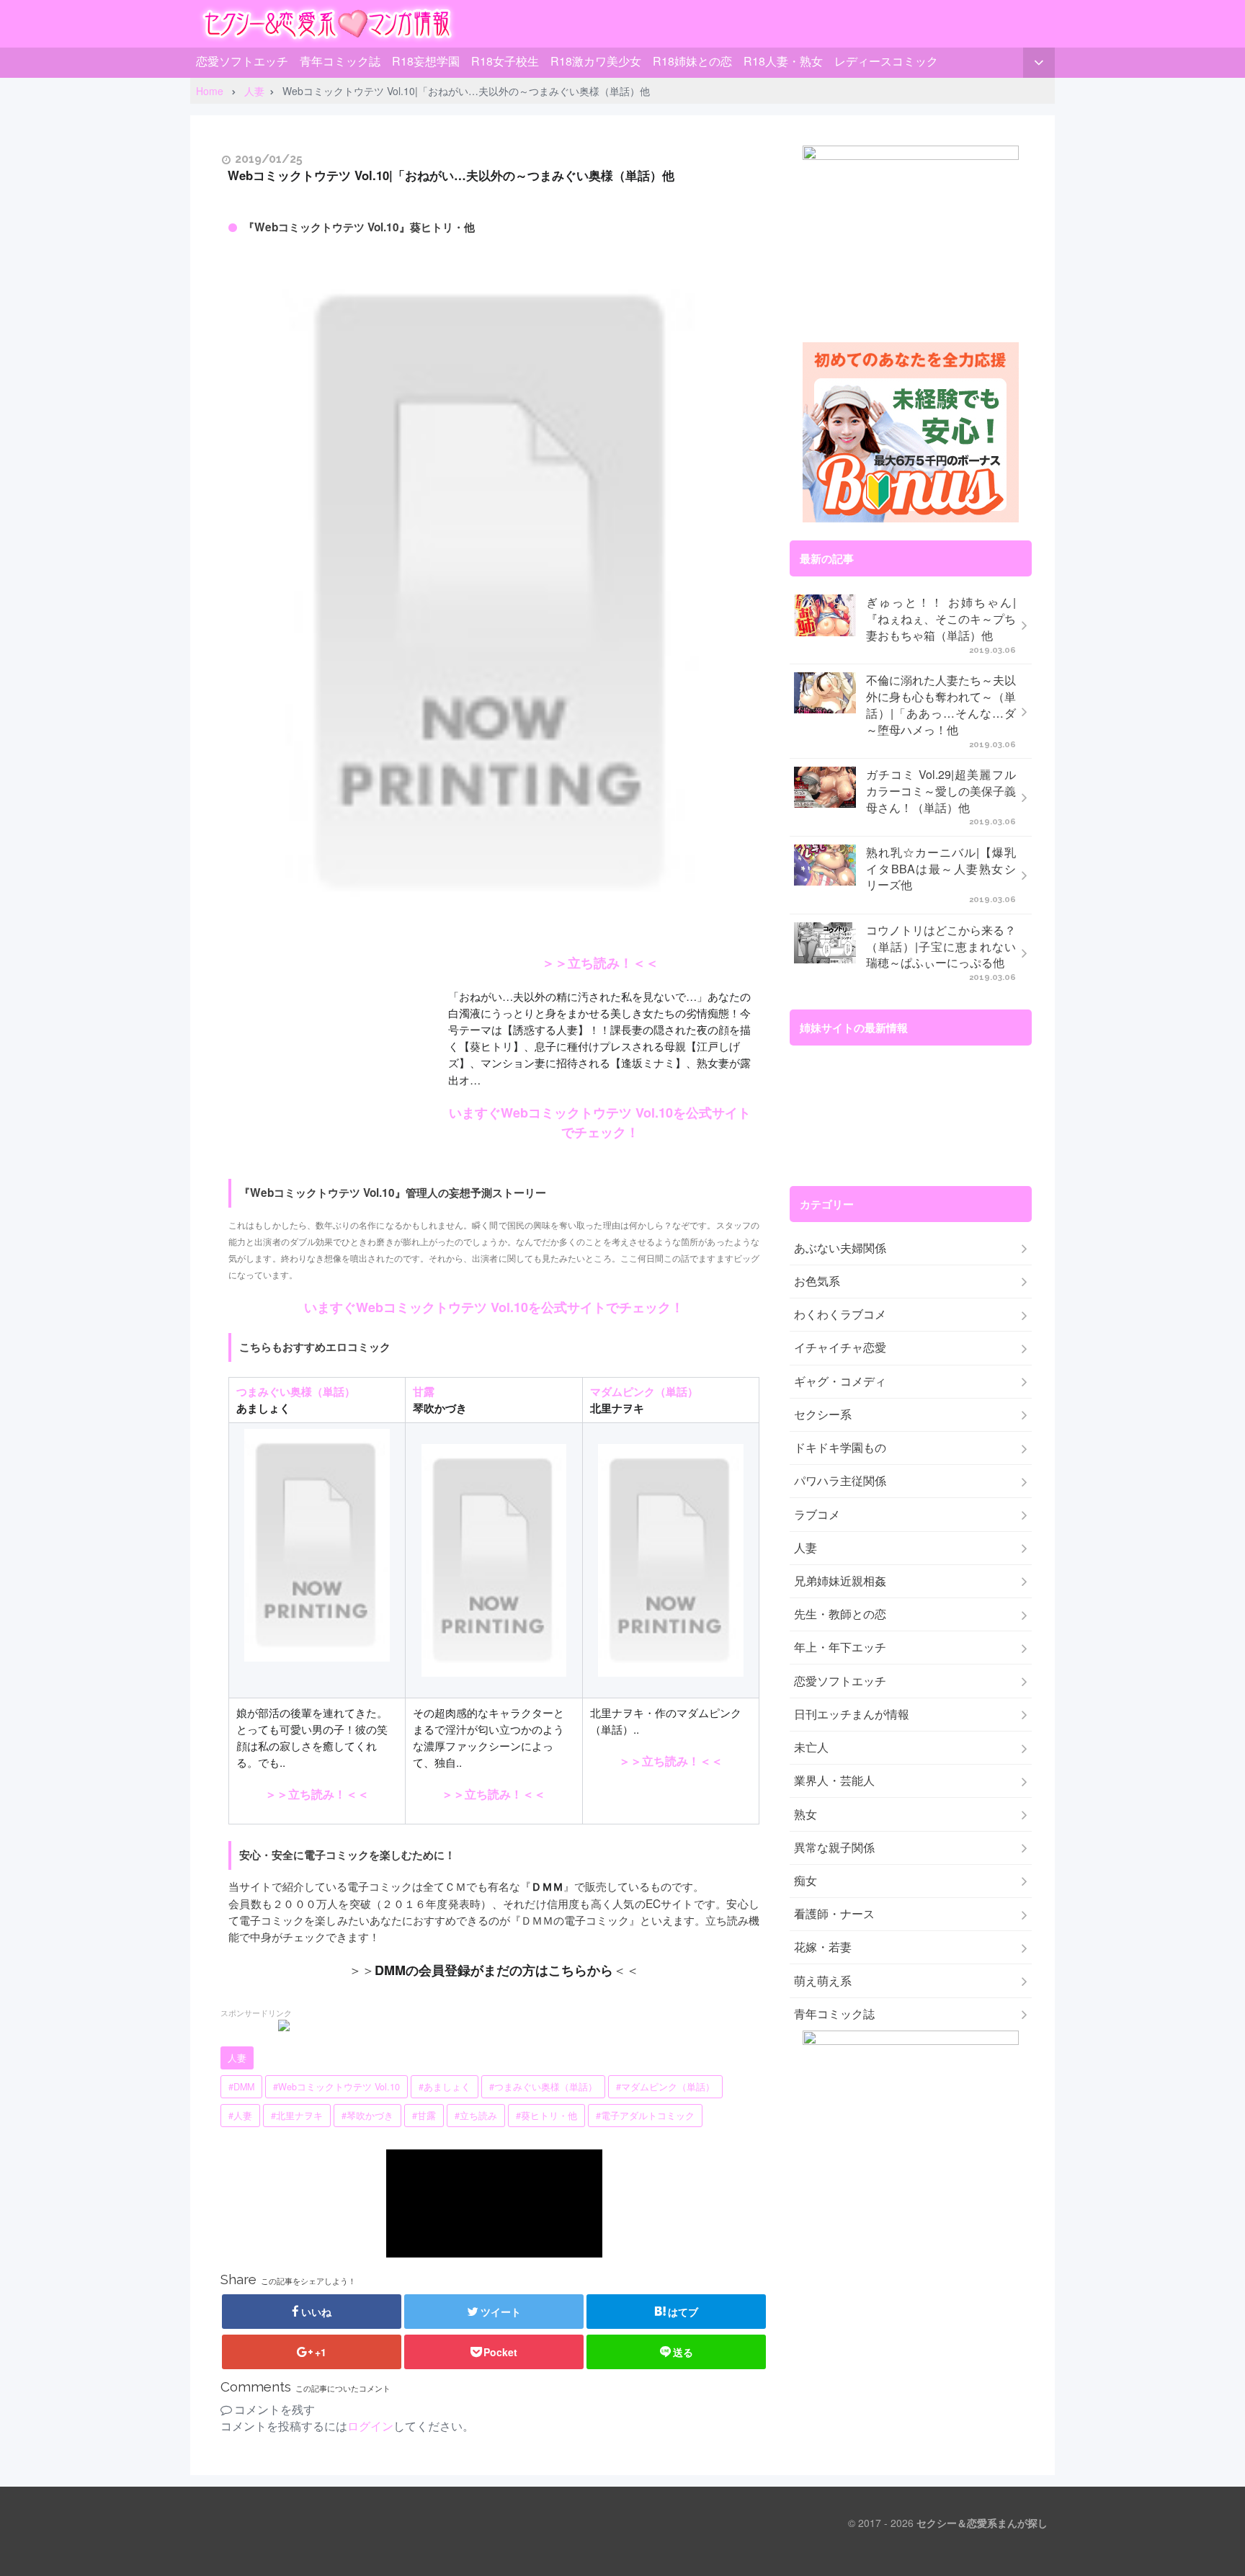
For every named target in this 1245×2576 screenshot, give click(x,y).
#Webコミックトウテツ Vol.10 (336, 2087)
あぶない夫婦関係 (840, 1248)
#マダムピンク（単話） (665, 2087)
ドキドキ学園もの (840, 1448)
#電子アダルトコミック (645, 2116)
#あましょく (445, 2087)
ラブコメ (817, 1515)
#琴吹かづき (367, 2116)
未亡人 (811, 1747)
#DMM (241, 2087)
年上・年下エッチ (840, 1647)
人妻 (237, 2058)
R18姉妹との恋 (692, 61)
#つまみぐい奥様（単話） (543, 2087)
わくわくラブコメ (840, 1314)
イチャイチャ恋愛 (840, 1347)
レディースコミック (886, 61)
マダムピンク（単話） (644, 1391)
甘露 (424, 1391)
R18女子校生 (505, 61)
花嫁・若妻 (823, 1947)
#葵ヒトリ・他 (546, 2116)
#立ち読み (476, 2116)
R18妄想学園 (426, 61)
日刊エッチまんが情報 (852, 1714)
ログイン (370, 2426)
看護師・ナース (834, 1914)
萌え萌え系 (823, 1981)
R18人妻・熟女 (783, 61)
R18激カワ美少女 (596, 61)
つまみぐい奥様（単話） (296, 1391)
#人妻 (240, 2116)
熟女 (806, 1814)
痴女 (806, 1881)
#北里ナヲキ (297, 2116)
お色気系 (817, 1281)
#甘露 (424, 2116)
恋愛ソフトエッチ (242, 61)
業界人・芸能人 (834, 1781)
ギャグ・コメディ (840, 1381)
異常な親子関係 (834, 1848)
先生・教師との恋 (840, 1614)
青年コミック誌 (340, 61)
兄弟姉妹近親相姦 (840, 1581)
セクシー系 (823, 1414)
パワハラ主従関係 (840, 1481)
